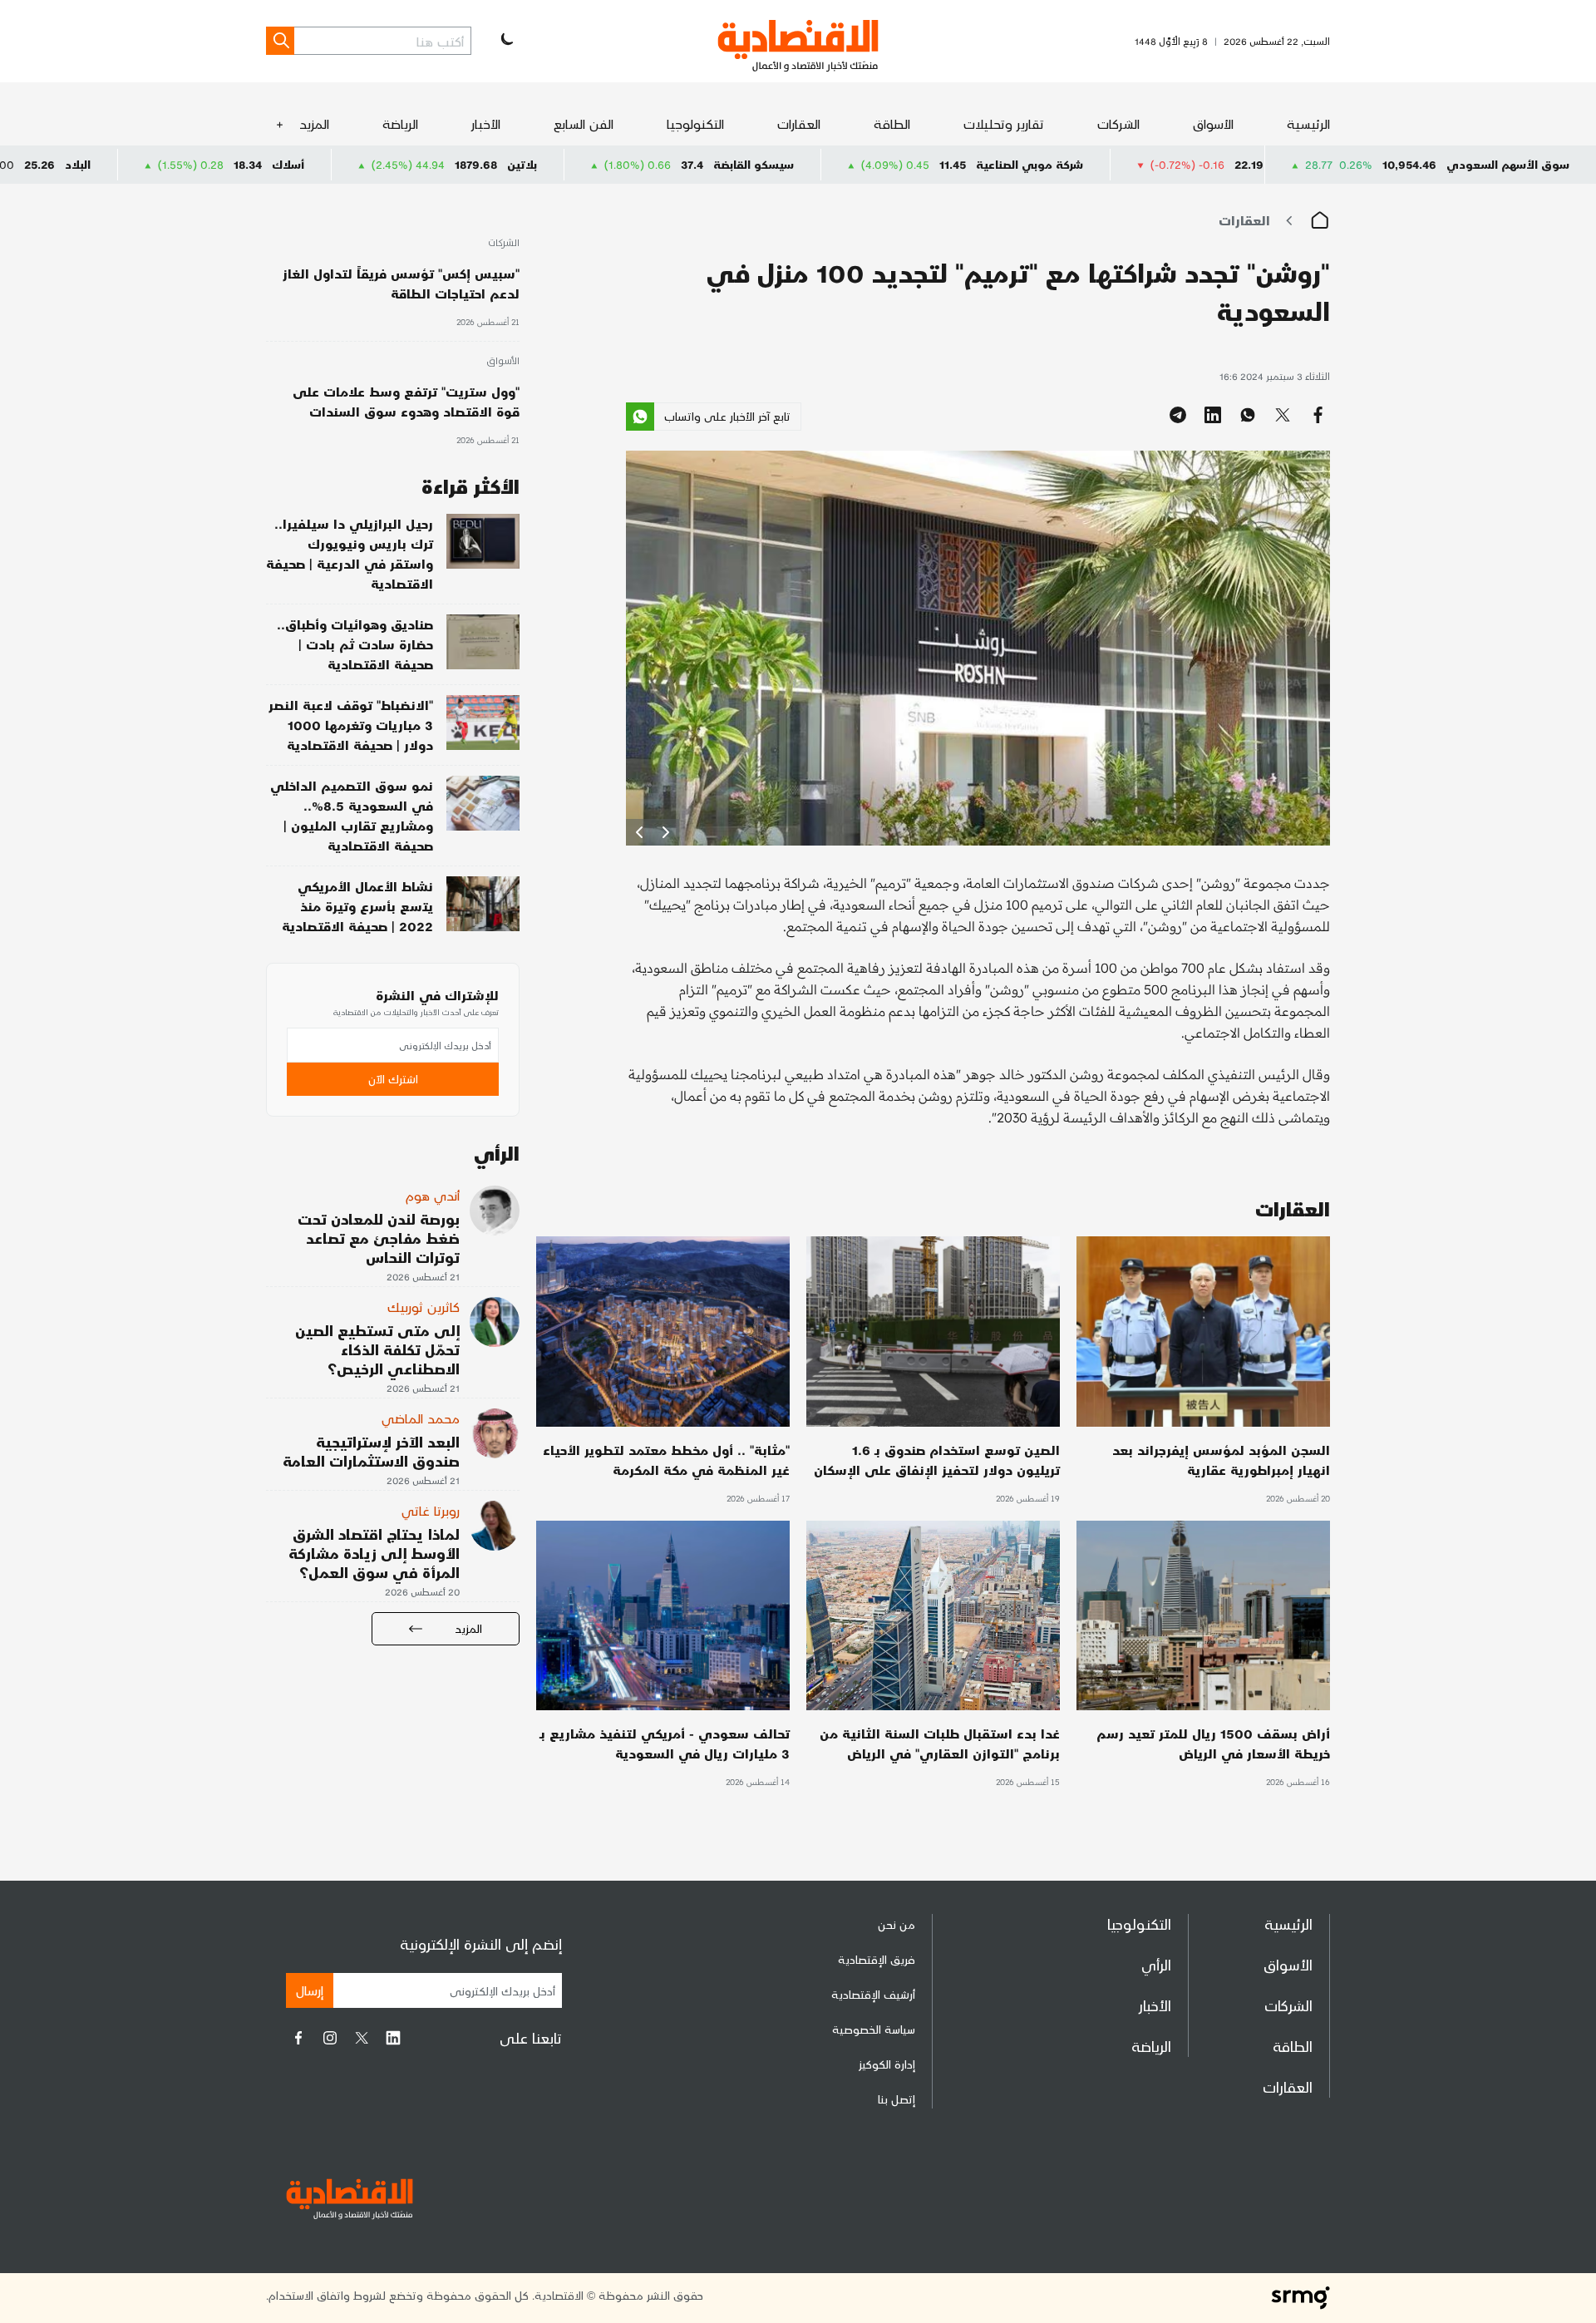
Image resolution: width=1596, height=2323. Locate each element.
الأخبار (486, 123)
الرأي (1156, 1964)
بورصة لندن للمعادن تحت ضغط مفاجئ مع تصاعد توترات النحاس (379, 1238)
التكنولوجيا (695, 123)
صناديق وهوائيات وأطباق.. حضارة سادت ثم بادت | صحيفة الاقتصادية (355, 644)
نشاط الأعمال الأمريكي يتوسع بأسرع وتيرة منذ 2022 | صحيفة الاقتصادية (357, 906)
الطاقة (892, 123)
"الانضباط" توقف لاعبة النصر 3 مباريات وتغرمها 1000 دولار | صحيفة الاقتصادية (351, 725)
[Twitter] (362, 2038)
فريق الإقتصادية (877, 1959)
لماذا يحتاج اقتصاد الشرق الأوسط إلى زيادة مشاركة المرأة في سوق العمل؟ (374, 1553)
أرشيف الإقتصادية (873, 1994)
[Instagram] (330, 2038)
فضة (20, 164)
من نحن (897, 1924)
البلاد (221, 164)
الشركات (1118, 123)
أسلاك (431, 164)
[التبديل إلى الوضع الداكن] (505, 41)
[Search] (280, 41)
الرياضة (400, 123)
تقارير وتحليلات (1004, 123)
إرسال (310, 1990)
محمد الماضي (421, 1418)
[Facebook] (298, 2038)
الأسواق (1213, 123)
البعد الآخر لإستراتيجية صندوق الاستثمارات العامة (371, 1451)
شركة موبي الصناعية (1172, 164)
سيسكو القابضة (897, 164)
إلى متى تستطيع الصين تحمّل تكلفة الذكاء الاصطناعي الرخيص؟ (377, 1349)
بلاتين (665, 164)
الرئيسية (1308, 123)
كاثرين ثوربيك (424, 1307)
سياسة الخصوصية (874, 2029)
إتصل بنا (897, 2099)
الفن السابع (584, 123)
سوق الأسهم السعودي (1508, 164)
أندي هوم (433, 1195)
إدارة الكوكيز (887, 2064)
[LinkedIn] (393, 2038)
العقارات (799, 123)
